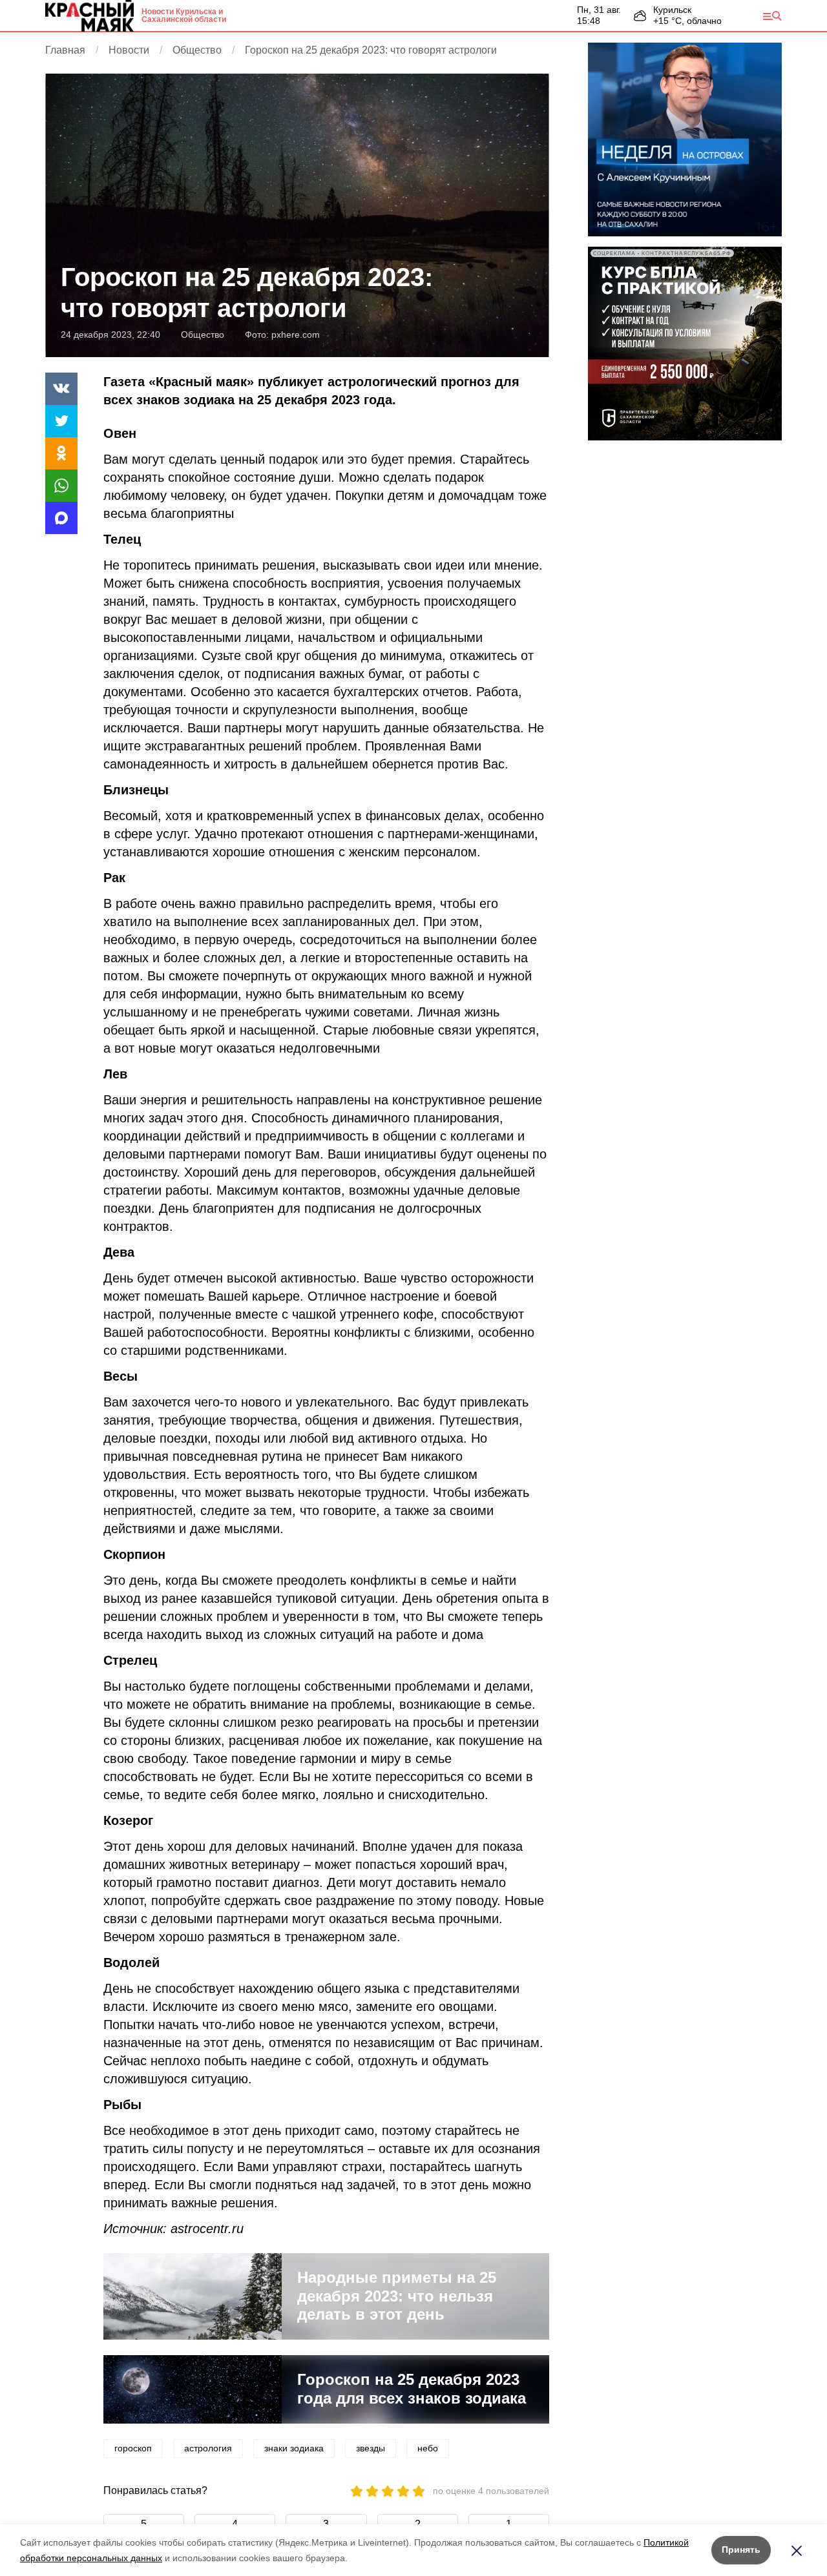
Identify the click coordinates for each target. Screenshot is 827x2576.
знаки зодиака (294, 2448)
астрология (208, 2448)
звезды (371, 2448)
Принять (741, 2550)
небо (428, 2448)
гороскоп (133, 2448)
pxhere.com (296, 335)
